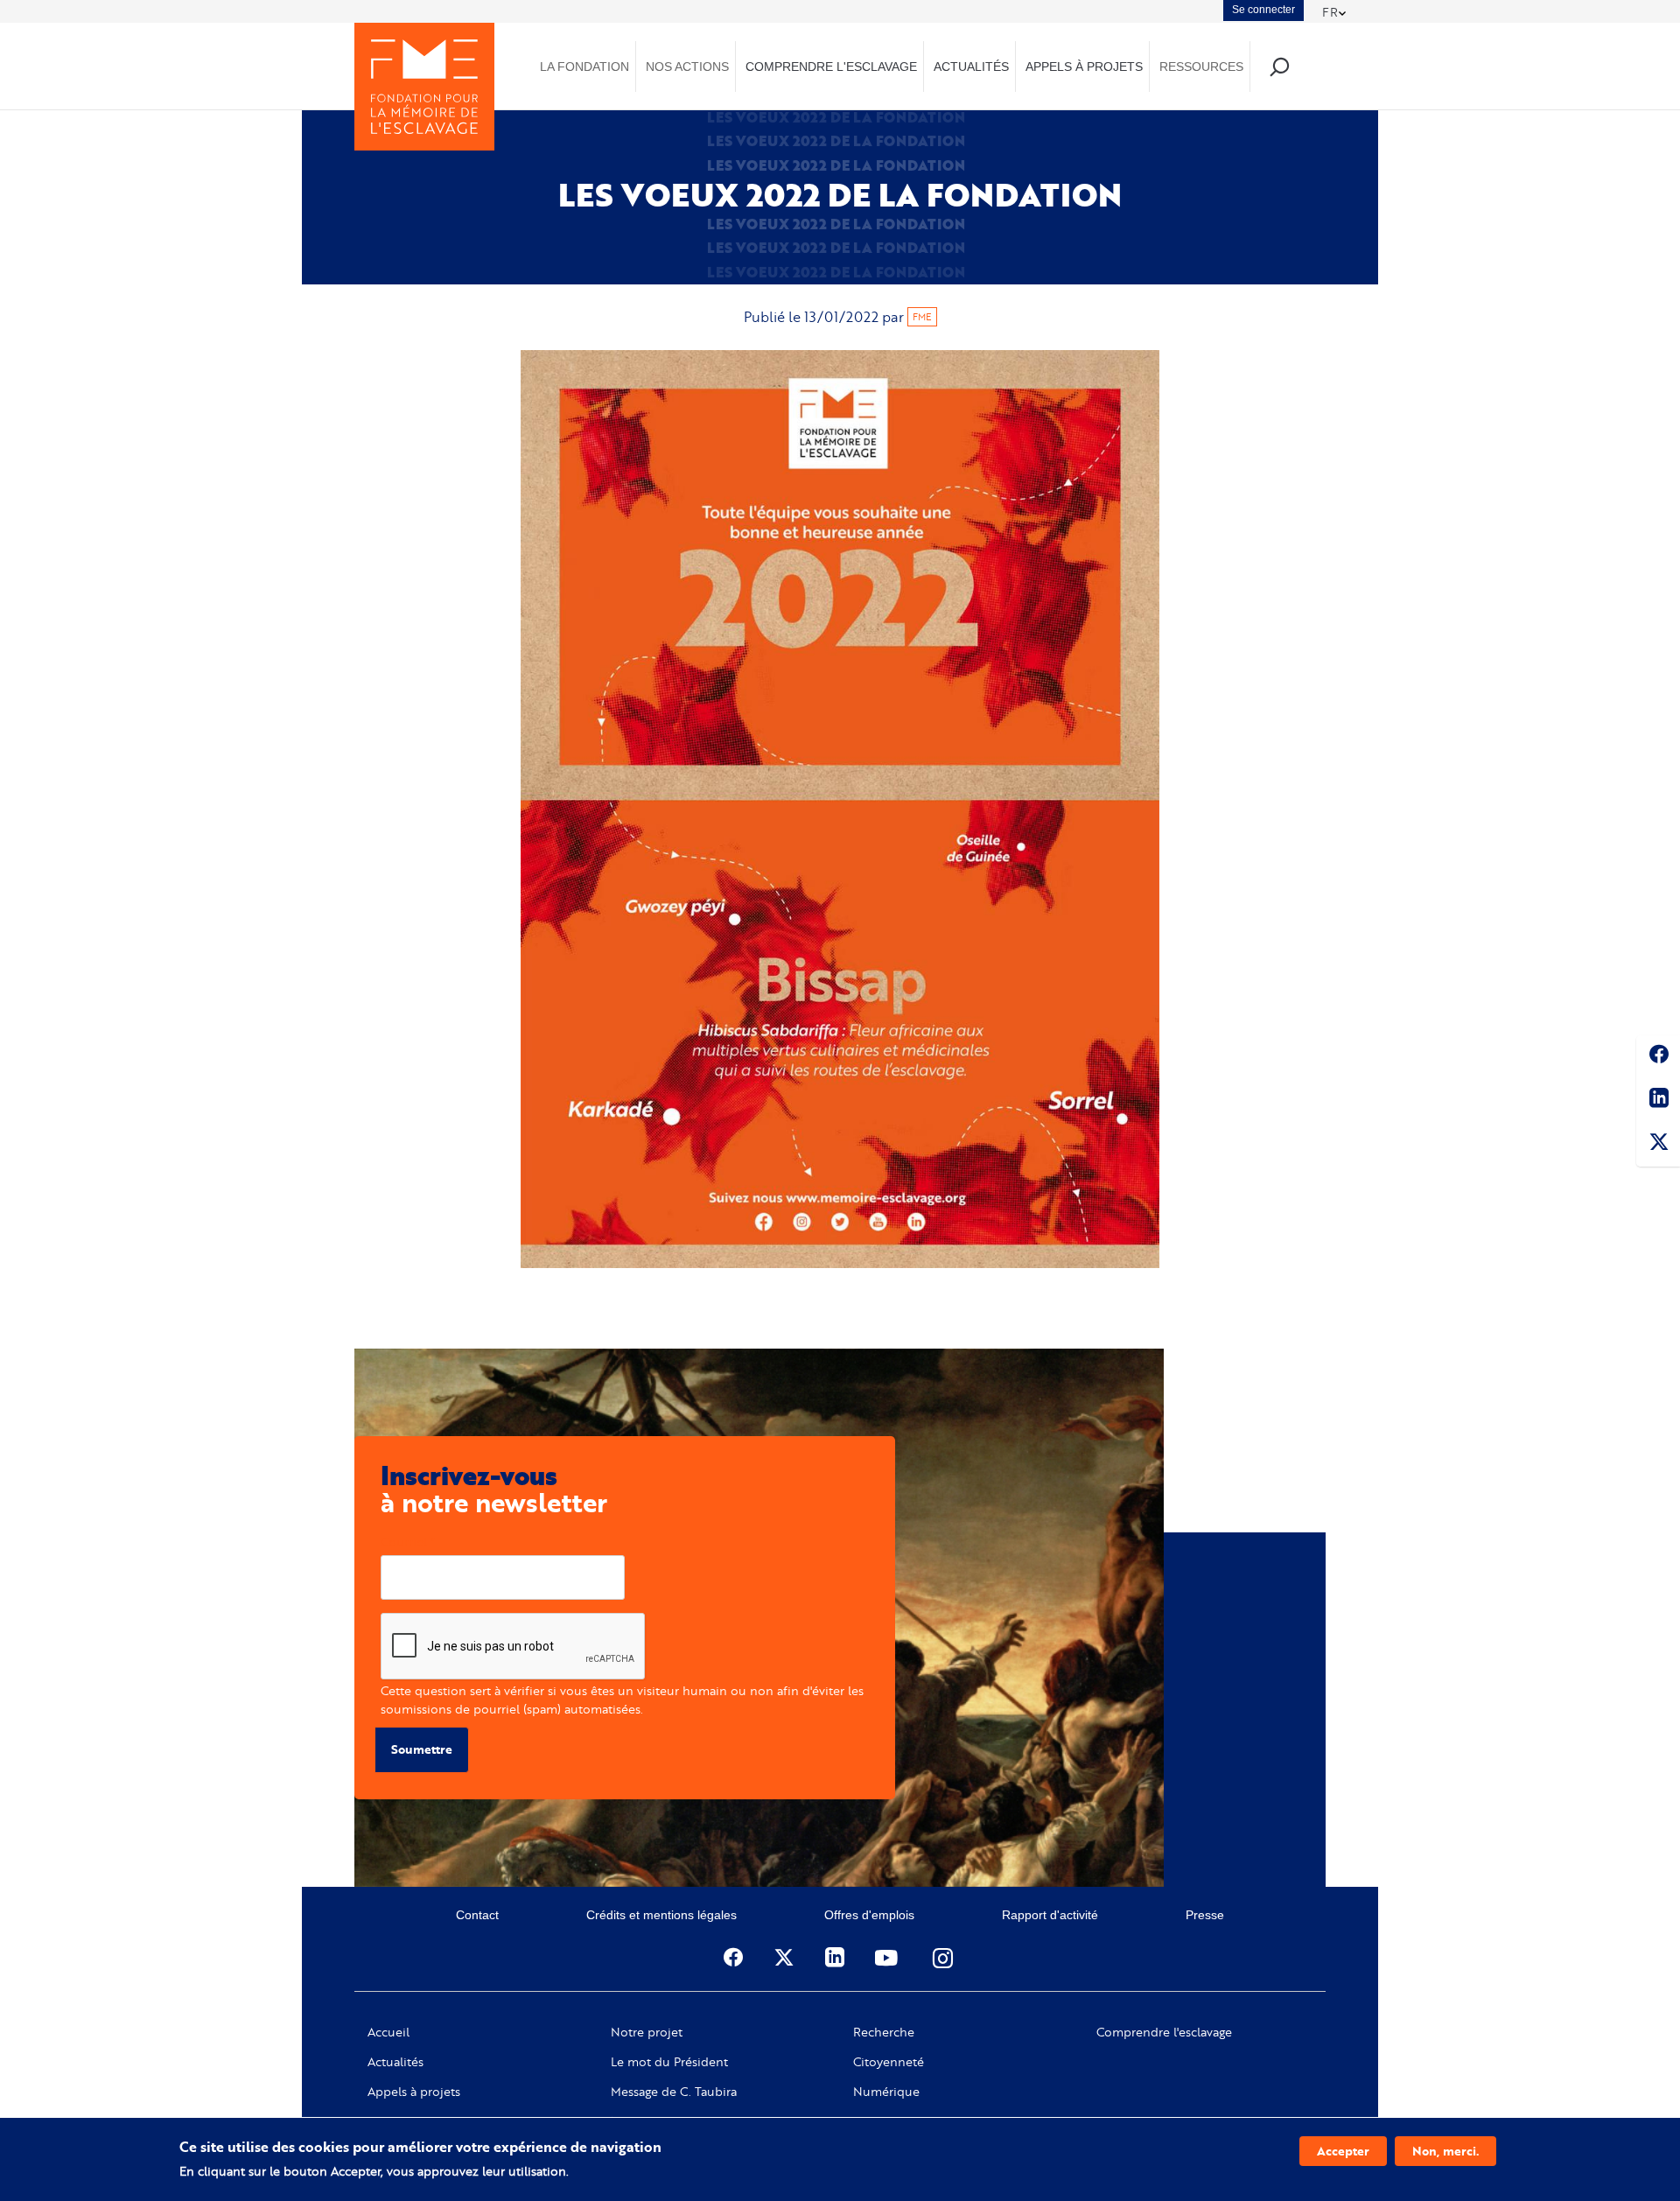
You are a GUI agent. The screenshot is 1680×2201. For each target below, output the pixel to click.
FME (922, 317)
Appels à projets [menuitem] (1084, 67)
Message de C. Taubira (674, 2092)
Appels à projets (414, 2092)
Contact (477, 1915)
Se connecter (1263, 10)
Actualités (395, 2062)
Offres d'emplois (869, 1915)
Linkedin (1658, 1101)
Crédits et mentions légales (661, 1915)
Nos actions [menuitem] (687, 67)
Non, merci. (1445, 2151)
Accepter (1343, 2151)
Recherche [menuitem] (1279, 66)
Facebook (1658, 1057)
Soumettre (422, 1749)
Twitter (1658, 1145)
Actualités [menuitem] (971, 67)
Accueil (388, 2032)
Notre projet (647, 2032)
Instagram (944, 1958)
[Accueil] (424, 87)
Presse (1205, 1915)
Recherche (884, 2032)
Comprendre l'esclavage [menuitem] (831, 67)
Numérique (886, 2092)
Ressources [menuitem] (1201, 67)
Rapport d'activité (1050, 1915)
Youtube (888, 1958)
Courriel (404, 1542)
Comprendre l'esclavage (1164, 2032)
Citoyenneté (889, 2062)
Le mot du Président (669, 2062)
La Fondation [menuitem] (584, 67)
